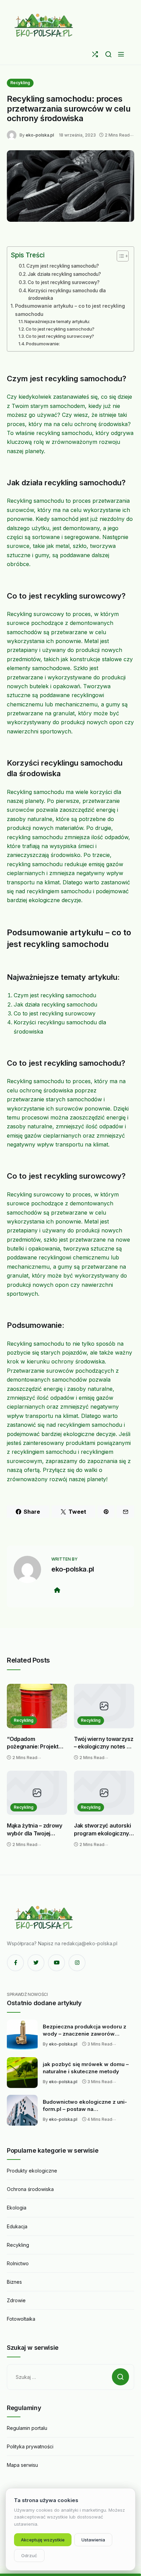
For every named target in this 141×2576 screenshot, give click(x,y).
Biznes (14, 2282)
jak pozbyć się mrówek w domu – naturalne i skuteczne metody (86, 2068)
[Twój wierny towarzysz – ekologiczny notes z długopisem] (104, 1706)
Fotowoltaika (21, 2319)
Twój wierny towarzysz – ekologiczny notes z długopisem (104, 1743)
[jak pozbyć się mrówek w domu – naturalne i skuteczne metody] (22, 2073)
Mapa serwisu (22, 2465)
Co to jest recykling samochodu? (60, 329)
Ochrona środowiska (30, 2189)
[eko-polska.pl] (44, 25)
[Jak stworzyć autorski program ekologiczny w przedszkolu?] (104, 1793)
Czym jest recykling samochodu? (63, 266)
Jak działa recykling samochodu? (64, 274)
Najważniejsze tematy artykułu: (57, 321)
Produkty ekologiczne (32, 2171)
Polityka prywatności (30, 2446)
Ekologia (17, 2208)
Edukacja (17, 2226)
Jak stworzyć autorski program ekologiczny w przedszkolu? (102, 1830)
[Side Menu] (121, 54)
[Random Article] (95, 54)
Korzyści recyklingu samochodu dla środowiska (67, 294)
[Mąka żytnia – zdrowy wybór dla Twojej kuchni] (37, 1793)
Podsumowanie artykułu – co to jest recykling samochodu (70, 310)
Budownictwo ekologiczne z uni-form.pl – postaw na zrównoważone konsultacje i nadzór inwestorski (85, 2106)
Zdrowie (16, 2300)
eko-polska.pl (40, 135)
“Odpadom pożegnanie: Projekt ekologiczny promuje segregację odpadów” (36, 1743)
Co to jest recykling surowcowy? (64, 282)
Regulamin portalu (27, 2428)
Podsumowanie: (43, 344)
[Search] (108, 54)
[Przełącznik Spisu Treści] (119, 256)
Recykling (20, 83)
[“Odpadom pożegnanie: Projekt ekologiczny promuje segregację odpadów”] (37, 1706)
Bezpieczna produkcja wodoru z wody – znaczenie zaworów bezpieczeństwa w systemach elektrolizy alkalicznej (85, 2030)
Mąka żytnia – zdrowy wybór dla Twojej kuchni (35, 1830)
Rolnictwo (18, 2263)
